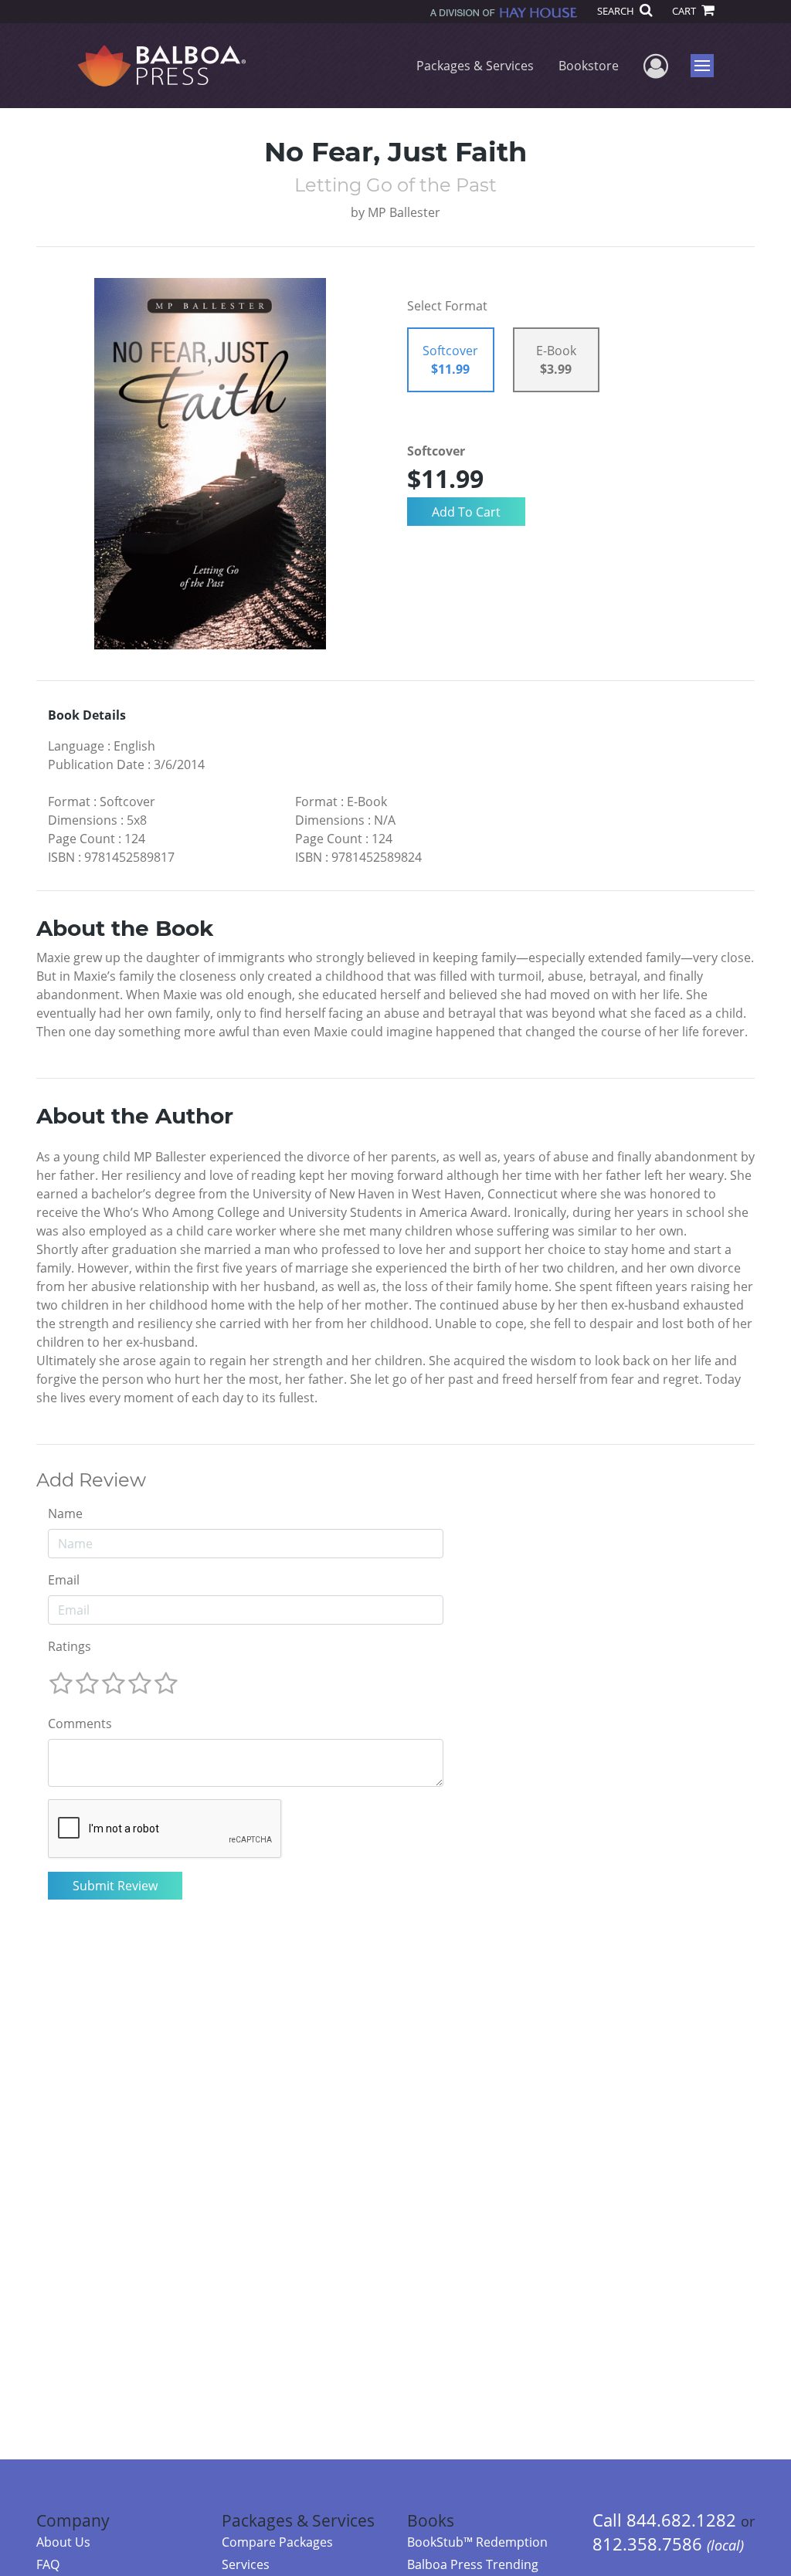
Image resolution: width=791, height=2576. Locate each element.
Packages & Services (475, 66)
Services (246, 2564)
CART (685, 11)
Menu (707, 66)
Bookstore (589, 66)
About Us (63, 2542)
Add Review (91, 1480)
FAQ (48, 2564)
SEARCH (617, 11)
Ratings (70, 1646)
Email (64, 1580)
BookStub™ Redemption (477, 2542)
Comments (80, 1724)
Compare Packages (277, 2542)
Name (65, 1513)
